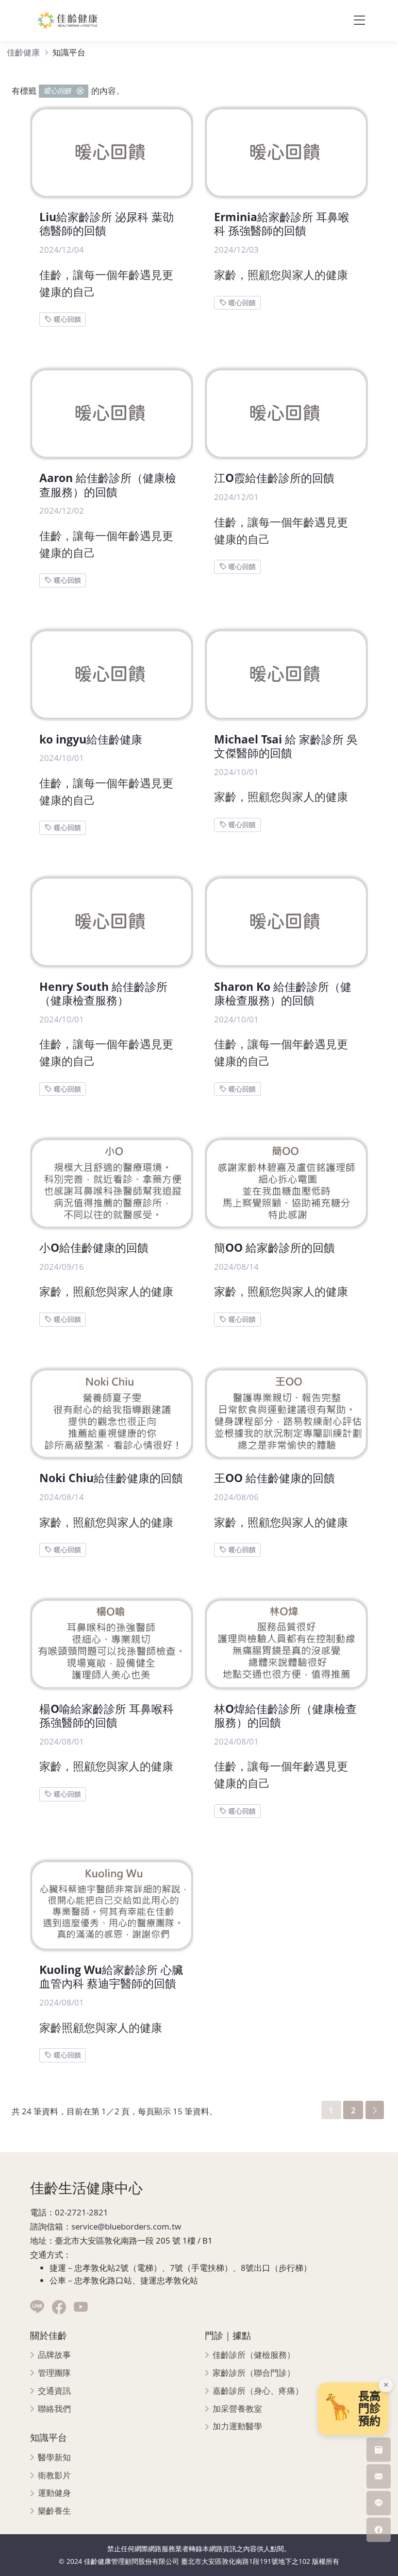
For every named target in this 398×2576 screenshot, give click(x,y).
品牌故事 (54, 2355)
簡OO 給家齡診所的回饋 (274, 1248)
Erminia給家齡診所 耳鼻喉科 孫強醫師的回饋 (282, 224)
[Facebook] (59, 2308)
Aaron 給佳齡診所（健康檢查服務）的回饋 (108, 485)
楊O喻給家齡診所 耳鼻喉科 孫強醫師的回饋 (107, 1716)
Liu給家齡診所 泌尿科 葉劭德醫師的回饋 (107, 224)
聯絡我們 (54, 2409)
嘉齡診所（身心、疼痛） (258, 2391)
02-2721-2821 (82, 2212)
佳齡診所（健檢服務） (254, 2355)
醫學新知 (54, 2458)
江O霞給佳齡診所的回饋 (274, 478)
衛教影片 (54, 2476)
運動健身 (54, 2493)
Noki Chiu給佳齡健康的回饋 (111, 1478)
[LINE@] (37, 2308)
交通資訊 (54, 2391)
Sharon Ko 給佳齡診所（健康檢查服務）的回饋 (283, 994)
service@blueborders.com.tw (126, 2226)
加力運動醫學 (237, 2427)
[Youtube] (81, 2308)
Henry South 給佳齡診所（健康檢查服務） (103, 994)
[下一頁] (375, 2110)
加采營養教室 (237, 2409)
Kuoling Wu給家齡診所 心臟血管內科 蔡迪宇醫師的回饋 (111, 1977)
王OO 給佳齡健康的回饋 (274, 1478)
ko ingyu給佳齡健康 (91, 739)
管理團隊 (54, 2373)
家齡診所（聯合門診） (254, 2373)
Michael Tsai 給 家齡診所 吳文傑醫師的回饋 (286, 746)
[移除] (80, 91)
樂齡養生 (54, 2511)
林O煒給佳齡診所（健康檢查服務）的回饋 (285, 1716)
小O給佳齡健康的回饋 (94, 1248)
